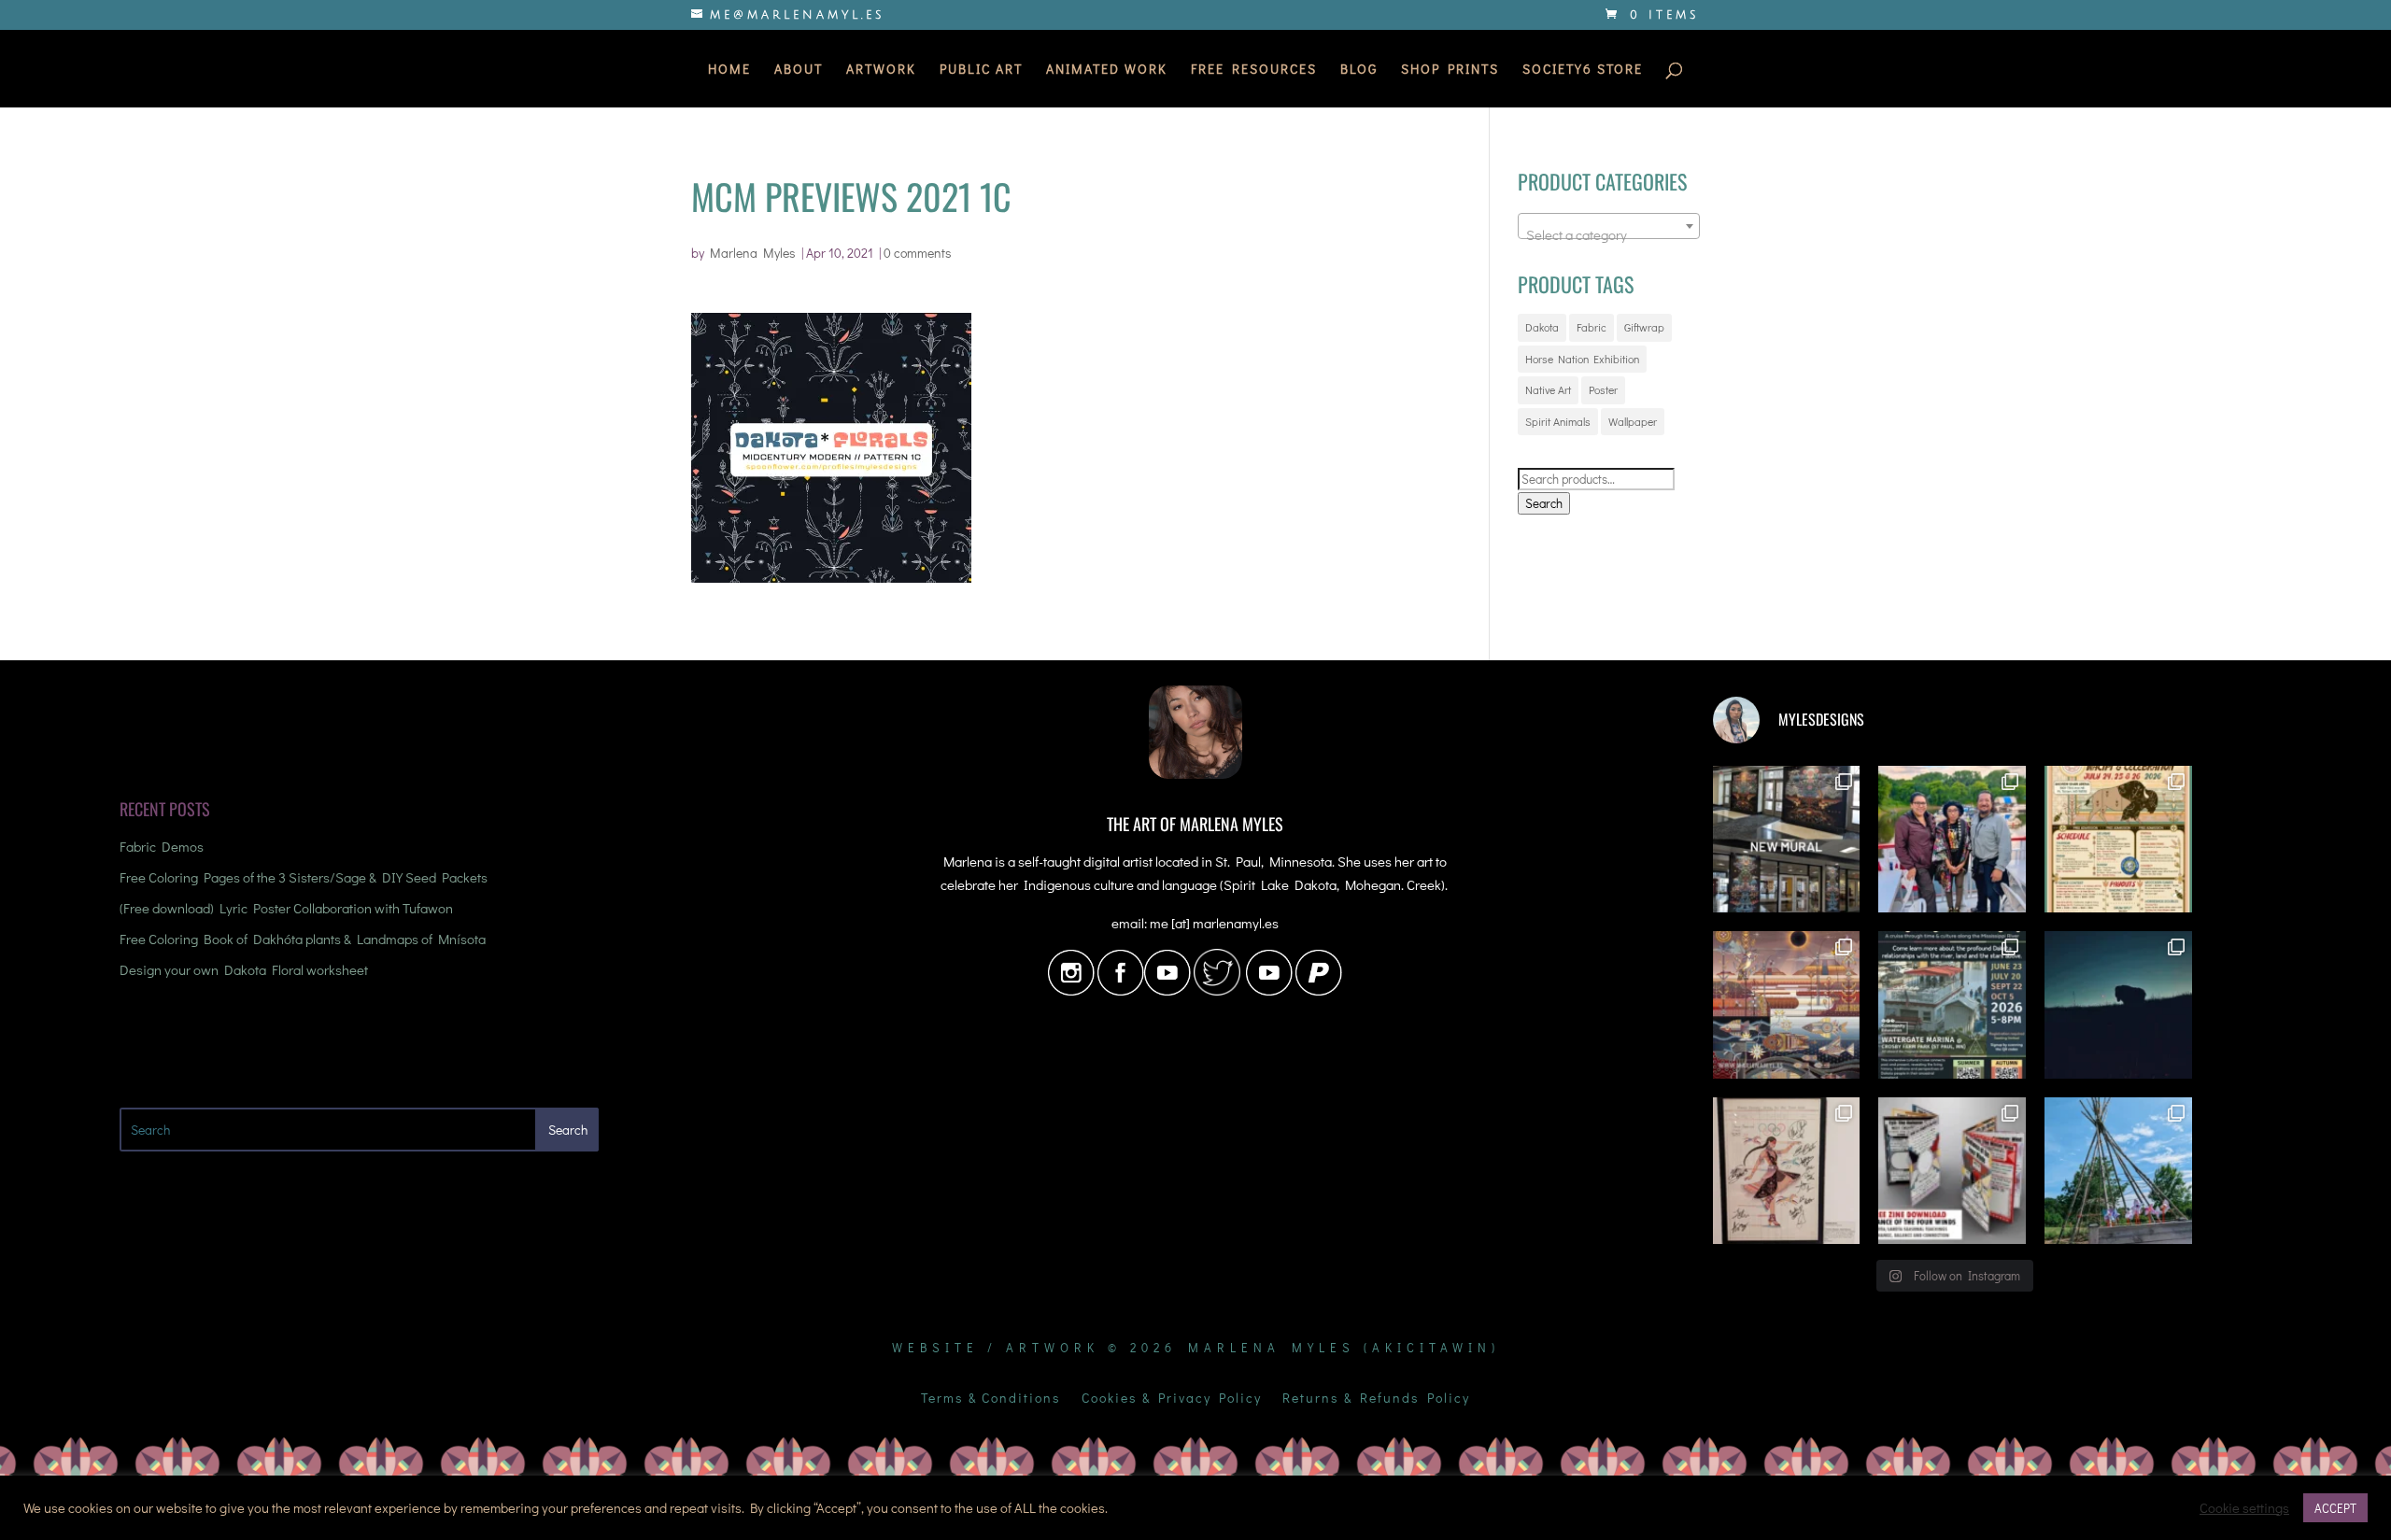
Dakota (1542, 327)
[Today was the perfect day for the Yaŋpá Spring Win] (2118, 1171)
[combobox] (1609, 226)
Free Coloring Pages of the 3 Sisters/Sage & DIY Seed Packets (304, 877)
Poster (1603, 389)
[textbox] (1609, 234)
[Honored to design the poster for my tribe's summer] (2118, 840)
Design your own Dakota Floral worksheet (244, 969)
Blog (1359, 70)
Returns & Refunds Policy (1376, 1399)
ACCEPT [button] (2335, 1508)
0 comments (918, 253)
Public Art (981, 70)
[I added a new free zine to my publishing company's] (1952, 1171)
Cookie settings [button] (2244, 1508)
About (799, 70)
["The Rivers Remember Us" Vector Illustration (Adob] (1787, 1005)
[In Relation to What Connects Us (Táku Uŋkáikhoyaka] (1787, 840)
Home (729, 70)
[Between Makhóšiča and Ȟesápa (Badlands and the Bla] (2118, 1005)
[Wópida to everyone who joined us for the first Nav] (1952, 840)
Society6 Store (1583, 70)
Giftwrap (1644, 327)
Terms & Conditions (991, 1399)
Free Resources (1254, 70)
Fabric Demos (162, 846)
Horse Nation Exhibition (1582, 359)
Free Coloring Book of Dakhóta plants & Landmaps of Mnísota (303, 939)
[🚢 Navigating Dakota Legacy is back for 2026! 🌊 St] (1952, 1005)
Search (1544, 503)
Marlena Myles (753, 253)
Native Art (1548, 389)
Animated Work (1107, 70)
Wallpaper (1633, 421)
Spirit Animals (1558, 421)
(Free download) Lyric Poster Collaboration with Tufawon (286, 908)
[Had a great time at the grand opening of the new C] (1787, 1171)
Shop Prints (1450, 70)
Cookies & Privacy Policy (1172, 1399)
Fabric (1592, 327)
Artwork (881, 70)
